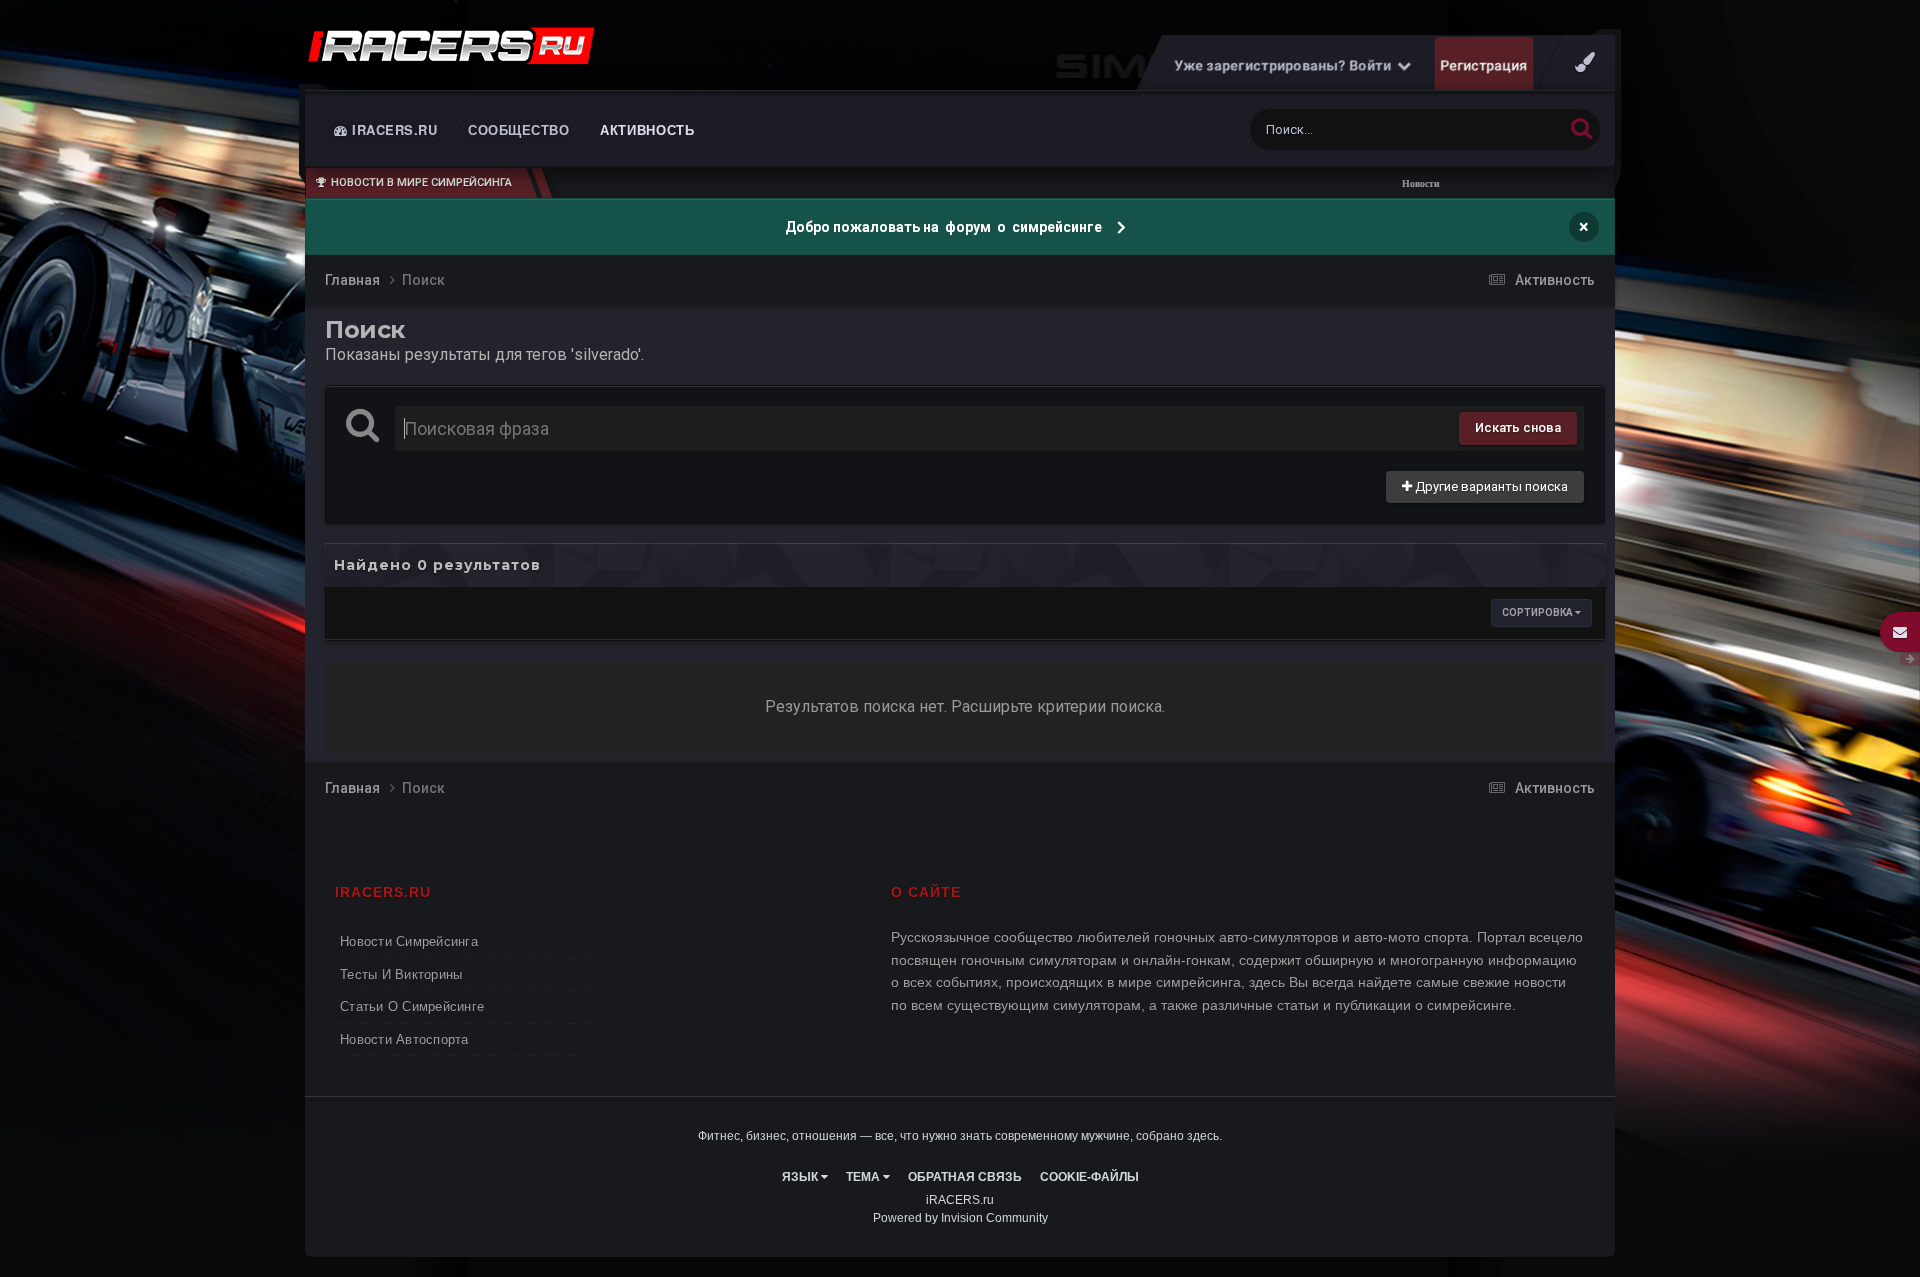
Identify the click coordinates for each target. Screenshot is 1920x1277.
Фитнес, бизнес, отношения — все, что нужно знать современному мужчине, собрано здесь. (960, 1136)
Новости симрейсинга (409, 941)
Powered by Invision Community (960, 1218)
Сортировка (1538, 612)
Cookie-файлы (1089, 1177)
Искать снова (1518, 427)
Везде (1518, 130)
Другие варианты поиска (1490, 486)
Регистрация (1484, 65)
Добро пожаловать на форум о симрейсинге (945, 227)
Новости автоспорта (404, 1039)
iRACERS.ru (393, 129)
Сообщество (518, 129)
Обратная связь (965, 1177)
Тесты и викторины (401, 974)
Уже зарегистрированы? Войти (1286, 65)
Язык (801, 1177)
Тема (864, 1177)
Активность (647, 129)
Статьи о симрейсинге (412, 1006)
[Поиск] (1581, 127)
